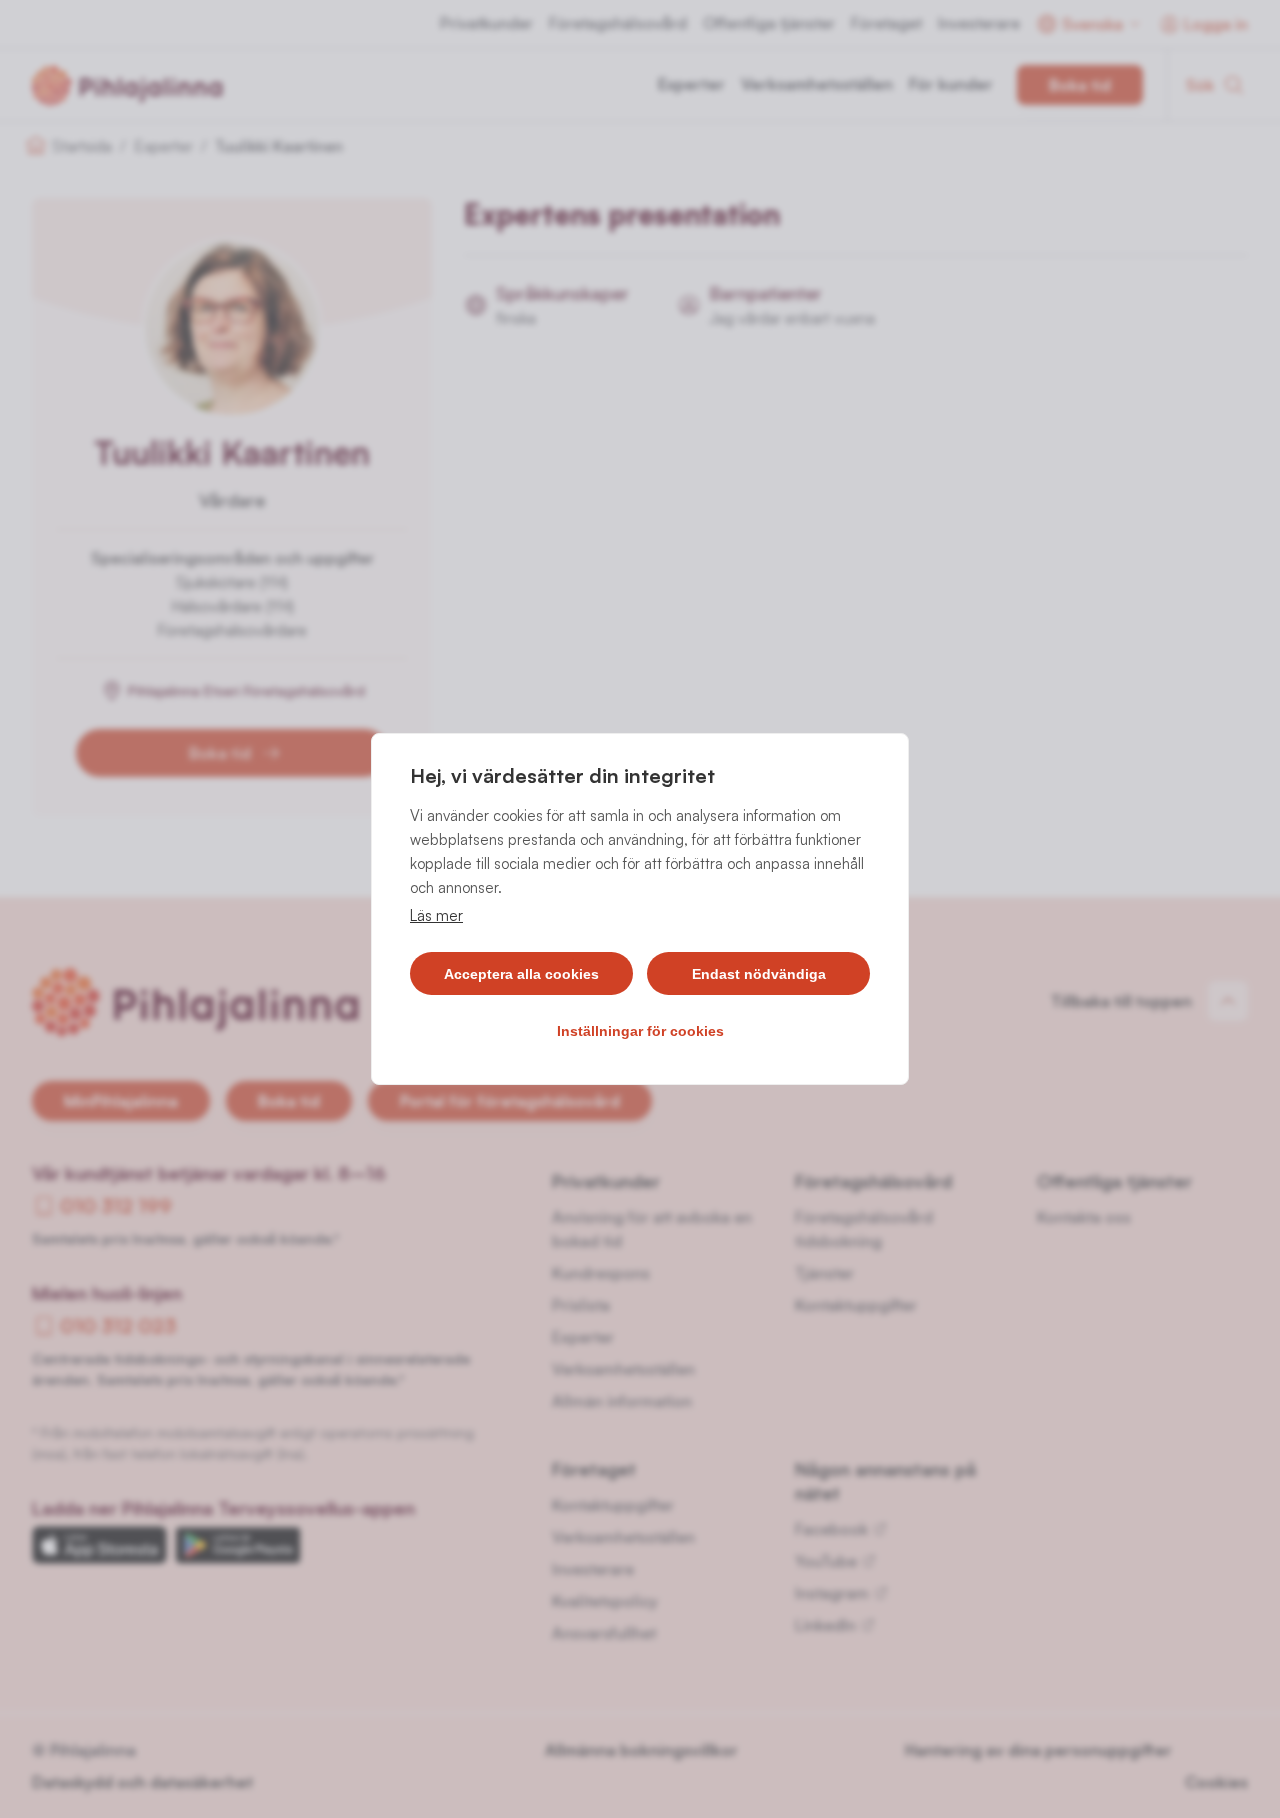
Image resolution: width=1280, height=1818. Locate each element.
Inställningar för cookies (640, 1031)
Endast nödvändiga (759, 974)
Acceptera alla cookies (521, 974)
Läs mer (436, 915)
